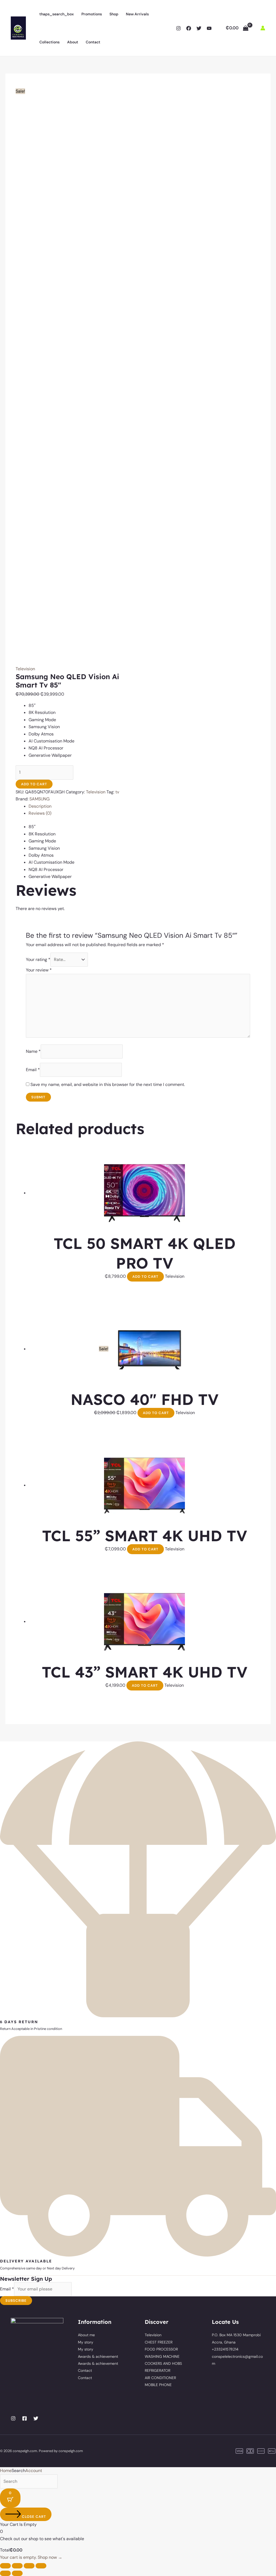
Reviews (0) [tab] (40, 813)
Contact (93, 42)
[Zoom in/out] (5, 2566)
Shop (114, 14)
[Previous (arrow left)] (5, 2573)
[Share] (29, 2566)
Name (33, 1051)
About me (86, 2335)
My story (86, 2342)
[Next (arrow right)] (17, 2573)
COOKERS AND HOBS (163, 2363)
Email (33, 1070)
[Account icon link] (263, 28)
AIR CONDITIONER (160, 2378)
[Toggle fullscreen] (17, 2566)
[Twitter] (199, 28)
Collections (49, 42)
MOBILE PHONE (158, 2385)
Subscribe (16, 2301)
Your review (39, 970)
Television (25, 669)
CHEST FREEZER (159, 2342)
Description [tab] (40, 806)
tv (117, 792)
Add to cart (34, 784)
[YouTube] (209, 28)
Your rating (38, 959)
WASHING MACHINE (162, 2356)
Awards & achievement (98, 2356)
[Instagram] (178, 28)
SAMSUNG (39, 799)
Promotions (92, 14)
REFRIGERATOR (158, 2370)
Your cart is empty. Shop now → (31, 2557)
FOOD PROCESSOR (161, 2349)
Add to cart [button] (145, 1277)
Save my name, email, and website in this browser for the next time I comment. (108, 1084)
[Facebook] (189, 28)
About (73, 42)
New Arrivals (137, 14)
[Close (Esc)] (41, 2566)
